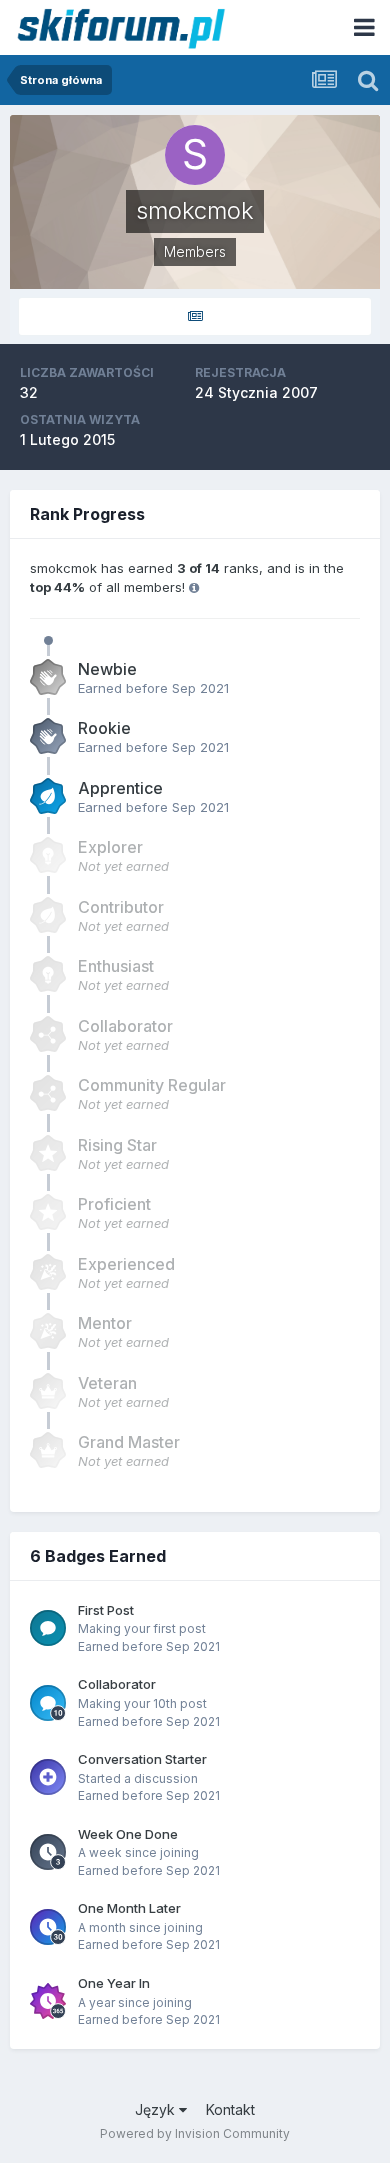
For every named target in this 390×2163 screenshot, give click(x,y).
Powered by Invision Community (195, 2133)
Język (157, 2109)
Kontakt (230, 2109)
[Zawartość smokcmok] (195, 316)
